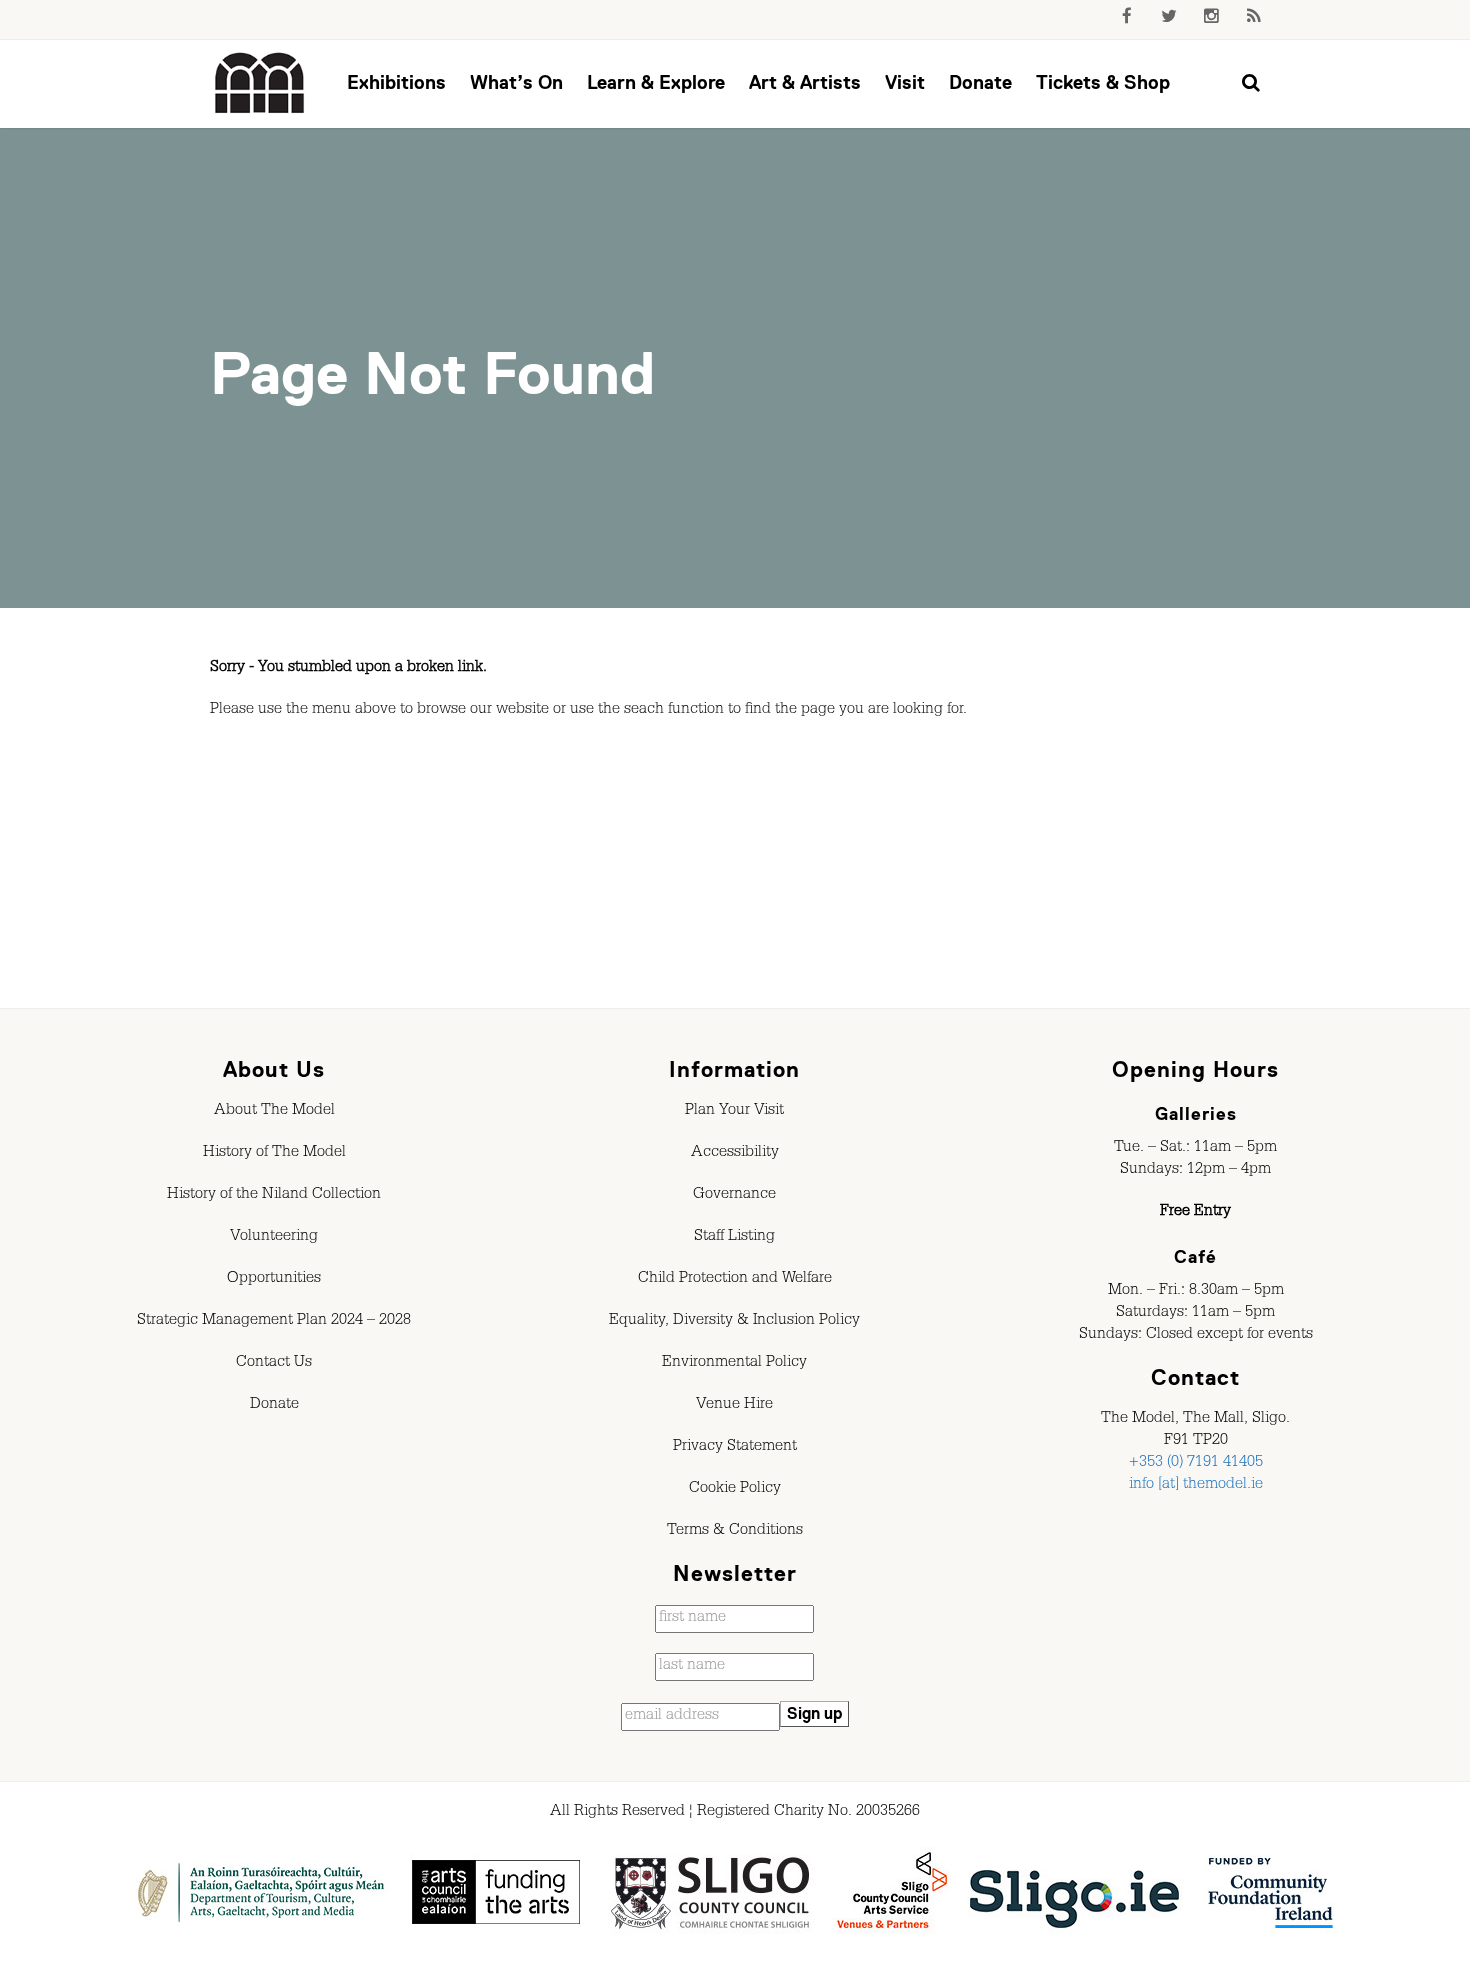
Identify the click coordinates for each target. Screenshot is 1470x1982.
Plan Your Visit (734, 1112)
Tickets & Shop (1103, 82)
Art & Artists (805, 82)
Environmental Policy (734, 1364)
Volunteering (274, 1238)
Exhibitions (396, 82)
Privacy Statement (735, 1448)
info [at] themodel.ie (1196, 1486)
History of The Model (274, 1154)
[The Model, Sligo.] (260, 84)
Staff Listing (734, 1238)
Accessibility (735, 1154)
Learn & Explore (656, 82)
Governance (734, 1196)
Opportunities (274, 1280)
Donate (980, 82)
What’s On (516, 82)
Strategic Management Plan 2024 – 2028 (274, 1322)
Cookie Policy (735, 1490)
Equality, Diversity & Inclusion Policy (734, 1322)
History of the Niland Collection (274, 1196)
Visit (905, 82)
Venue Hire (734, 1406)
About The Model (274, 1112)
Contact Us (274, 1364)
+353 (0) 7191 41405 (1196, 1464)
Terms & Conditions (735, 1532)
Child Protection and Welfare (735, 1280)
